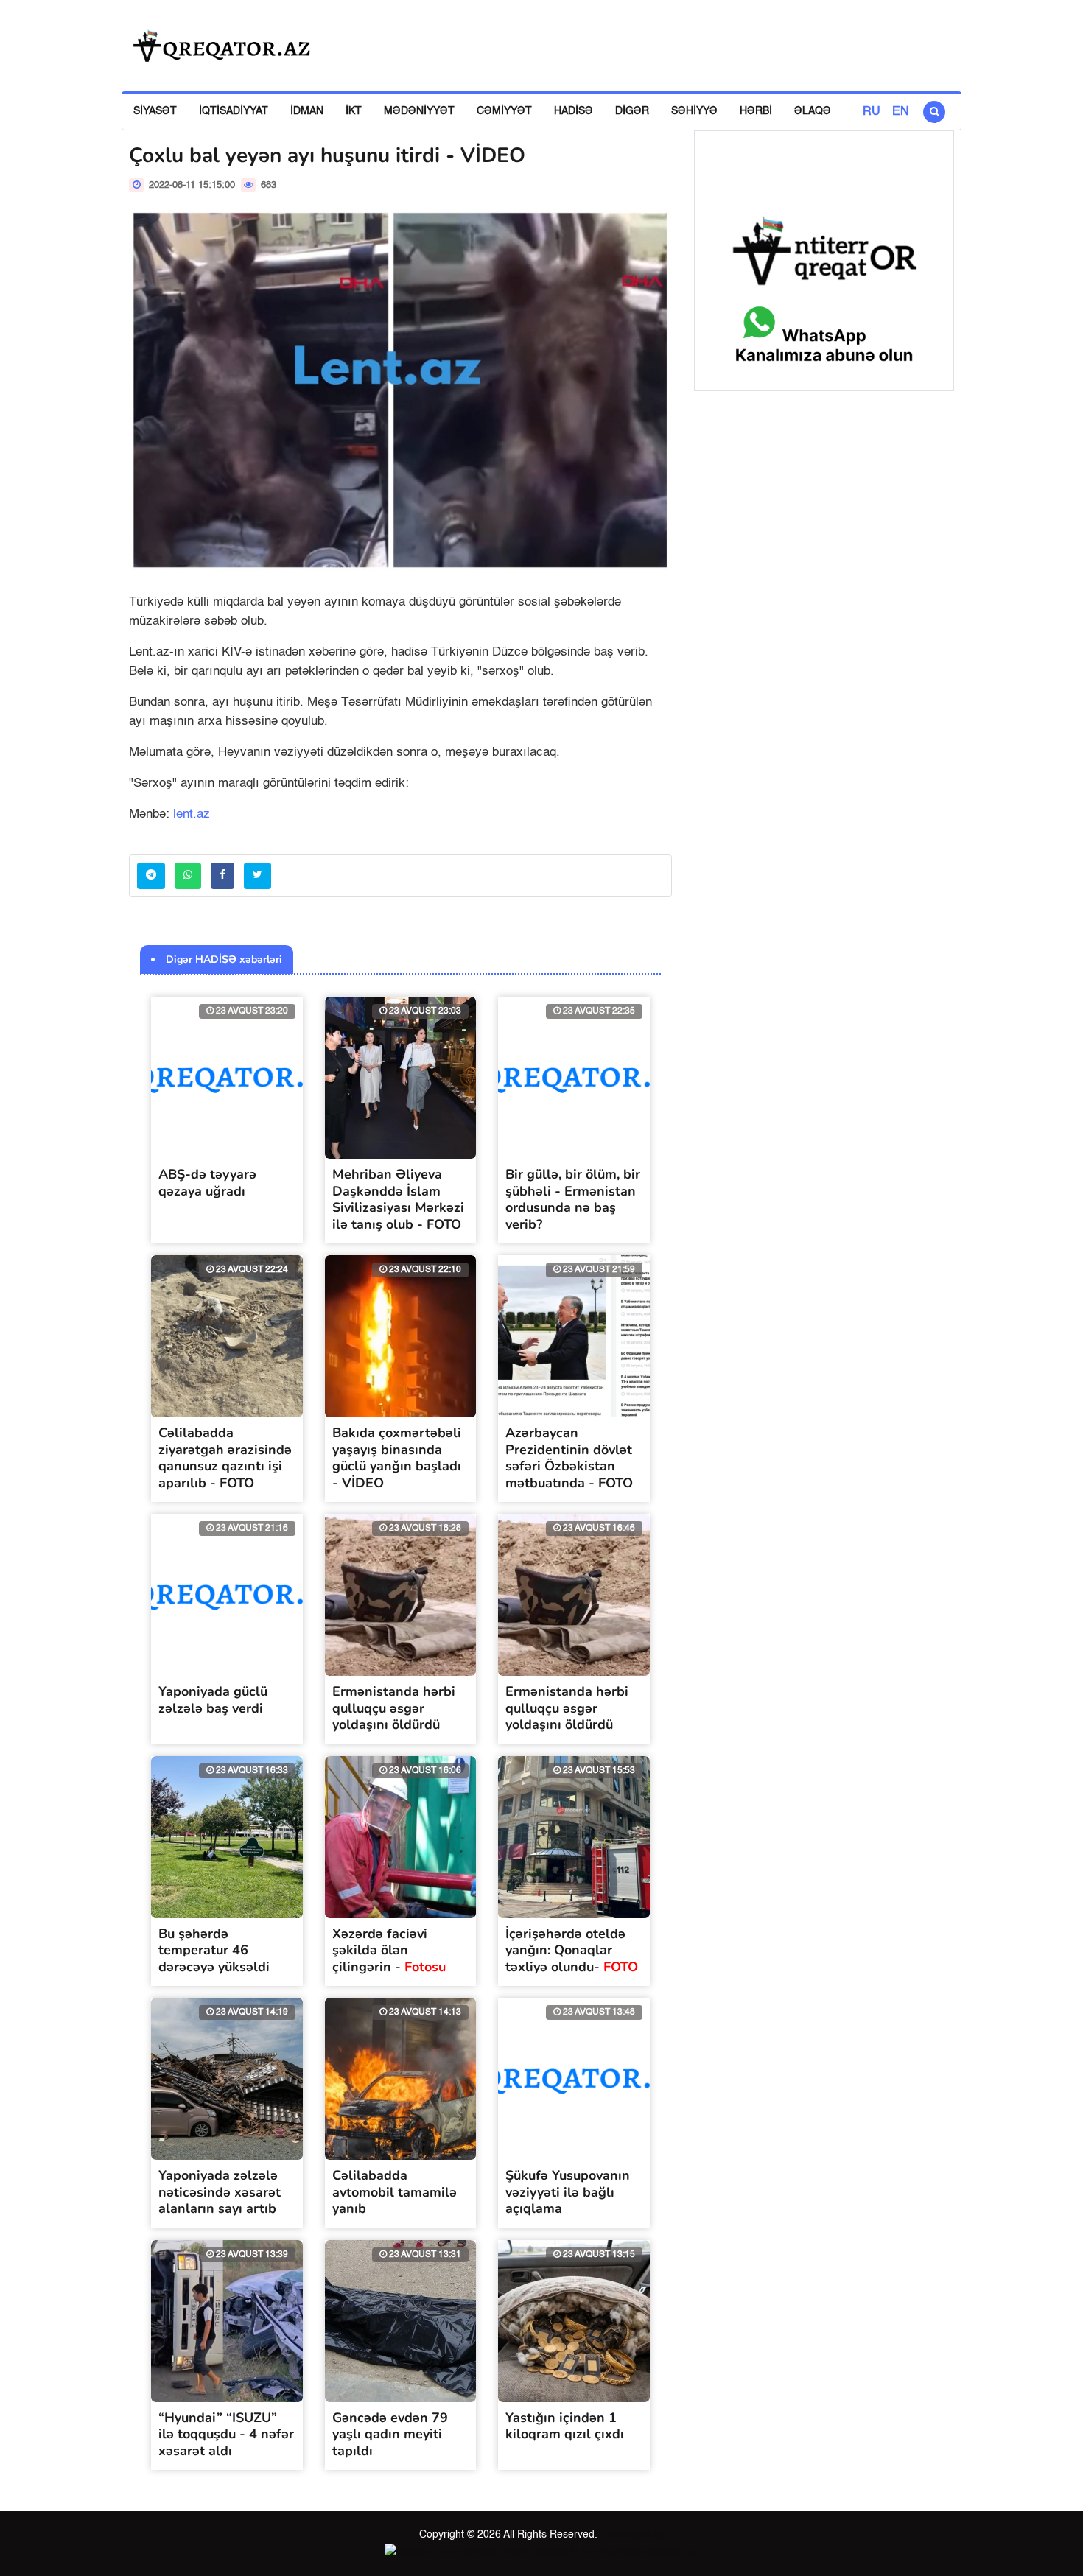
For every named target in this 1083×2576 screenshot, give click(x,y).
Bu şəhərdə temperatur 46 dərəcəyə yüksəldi (214, 1950)
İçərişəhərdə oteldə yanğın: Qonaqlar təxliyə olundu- (572, 1950)
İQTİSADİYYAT (234, 111)
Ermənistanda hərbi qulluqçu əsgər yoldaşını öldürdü (394, 1708)
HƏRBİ (756, 111)
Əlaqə (813, 111)
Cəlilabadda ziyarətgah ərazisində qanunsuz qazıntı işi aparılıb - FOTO (225, 1458)
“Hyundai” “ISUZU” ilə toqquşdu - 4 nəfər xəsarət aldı (226, 2434)
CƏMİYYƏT (504, 111)
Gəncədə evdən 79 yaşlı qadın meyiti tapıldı (390, 2434)
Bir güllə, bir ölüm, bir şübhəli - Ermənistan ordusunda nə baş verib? (573, 1199)
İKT (354, 111)
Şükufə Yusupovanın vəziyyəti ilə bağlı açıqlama (568, 2192)
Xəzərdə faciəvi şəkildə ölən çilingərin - (389, 1950)
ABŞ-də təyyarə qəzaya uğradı (207, 1183)
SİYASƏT (155, 111)
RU (872, 112)
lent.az (192, 814)
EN (901, 112)
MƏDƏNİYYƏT (419, 111)
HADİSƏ (574, 111)
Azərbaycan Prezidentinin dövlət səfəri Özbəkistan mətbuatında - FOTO (569, 1458)
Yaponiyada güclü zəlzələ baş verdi (213, 1700)
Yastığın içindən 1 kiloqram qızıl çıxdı (565, 2426)
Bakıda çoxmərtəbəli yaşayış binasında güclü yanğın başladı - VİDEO (397, 1458)
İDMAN (307, 111)
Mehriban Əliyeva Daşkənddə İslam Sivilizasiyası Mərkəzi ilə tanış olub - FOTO (398, 1199)
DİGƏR (632, 111)
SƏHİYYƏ (694, 111)
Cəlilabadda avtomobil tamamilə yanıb (395, 2192)
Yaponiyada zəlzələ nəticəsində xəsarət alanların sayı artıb (220, 2192)
